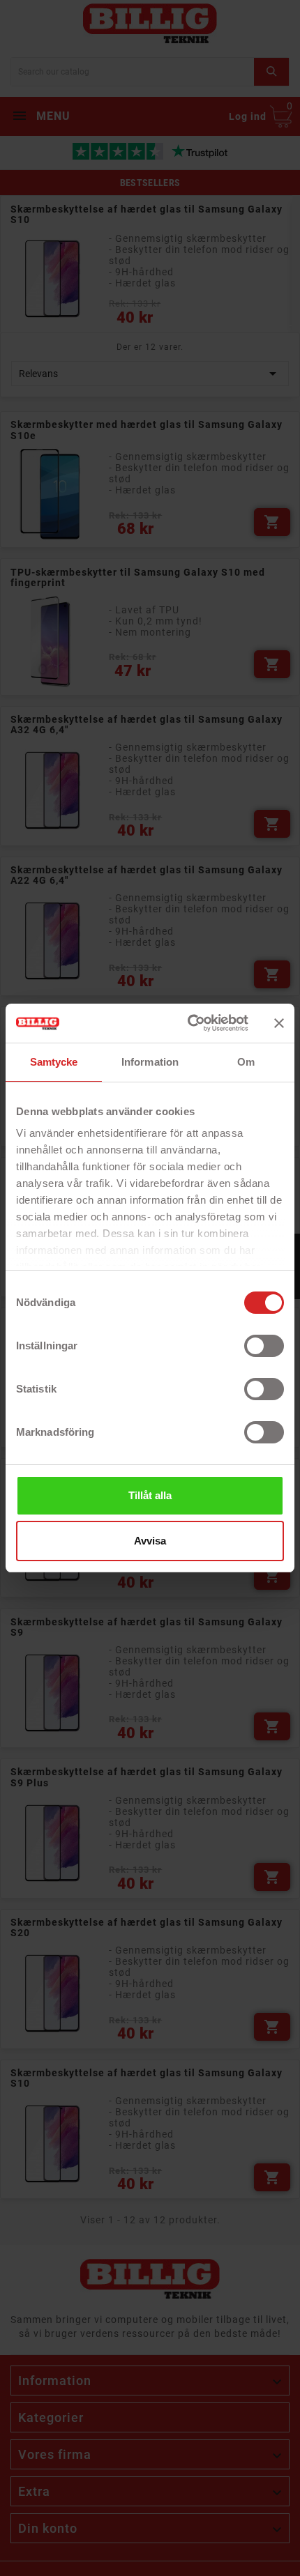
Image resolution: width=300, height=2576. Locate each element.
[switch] (264, 1346)
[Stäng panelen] (279, 1023)
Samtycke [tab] (54, 1062)
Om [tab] (246, 1062)
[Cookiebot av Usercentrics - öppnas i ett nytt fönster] (189, 1023)
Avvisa (150, 1541)
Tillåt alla (150, 1495)
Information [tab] (150, 1062)
